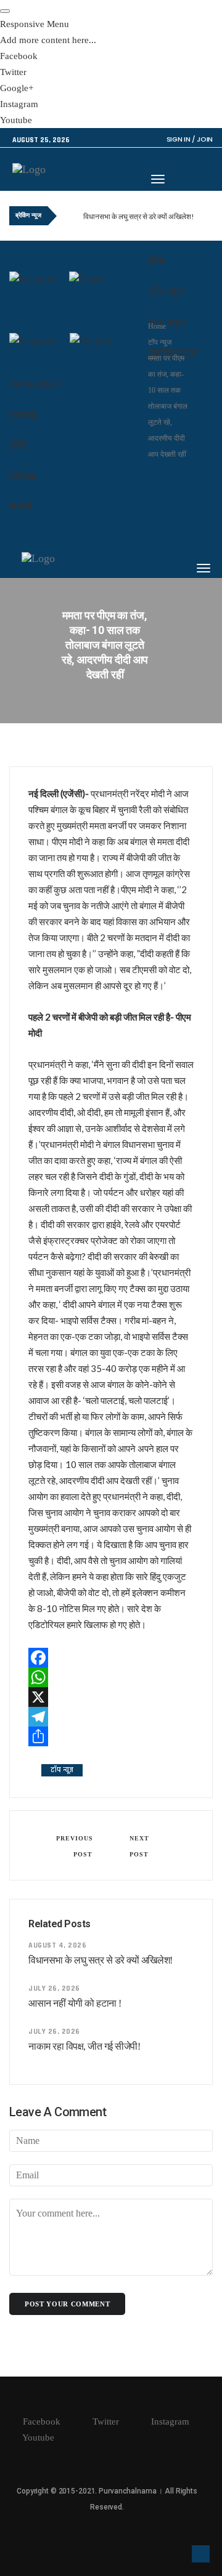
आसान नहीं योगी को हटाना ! (75, 2003)
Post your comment (67, 2304)
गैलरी (20, 507)
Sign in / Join (190, 139)
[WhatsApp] (111, 1677)
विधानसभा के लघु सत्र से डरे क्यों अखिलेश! (139, 216)
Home (157, 326)
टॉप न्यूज (166, 292)
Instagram (169, 2422)
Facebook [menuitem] (19, 56)
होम (156, 261)
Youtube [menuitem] (16, 120)
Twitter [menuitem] (13, 72)
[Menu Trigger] (5, 11)
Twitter (105, 2422)
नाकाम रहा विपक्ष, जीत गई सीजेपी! (84, 2046)
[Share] (111, 1736)
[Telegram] (111, 1717)
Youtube (37, 2438)
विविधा (23, 476)
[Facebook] (111, 1658)
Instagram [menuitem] (19, 104)
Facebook (40, 2422)
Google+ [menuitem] (17, 88)
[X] (111, 1697)
